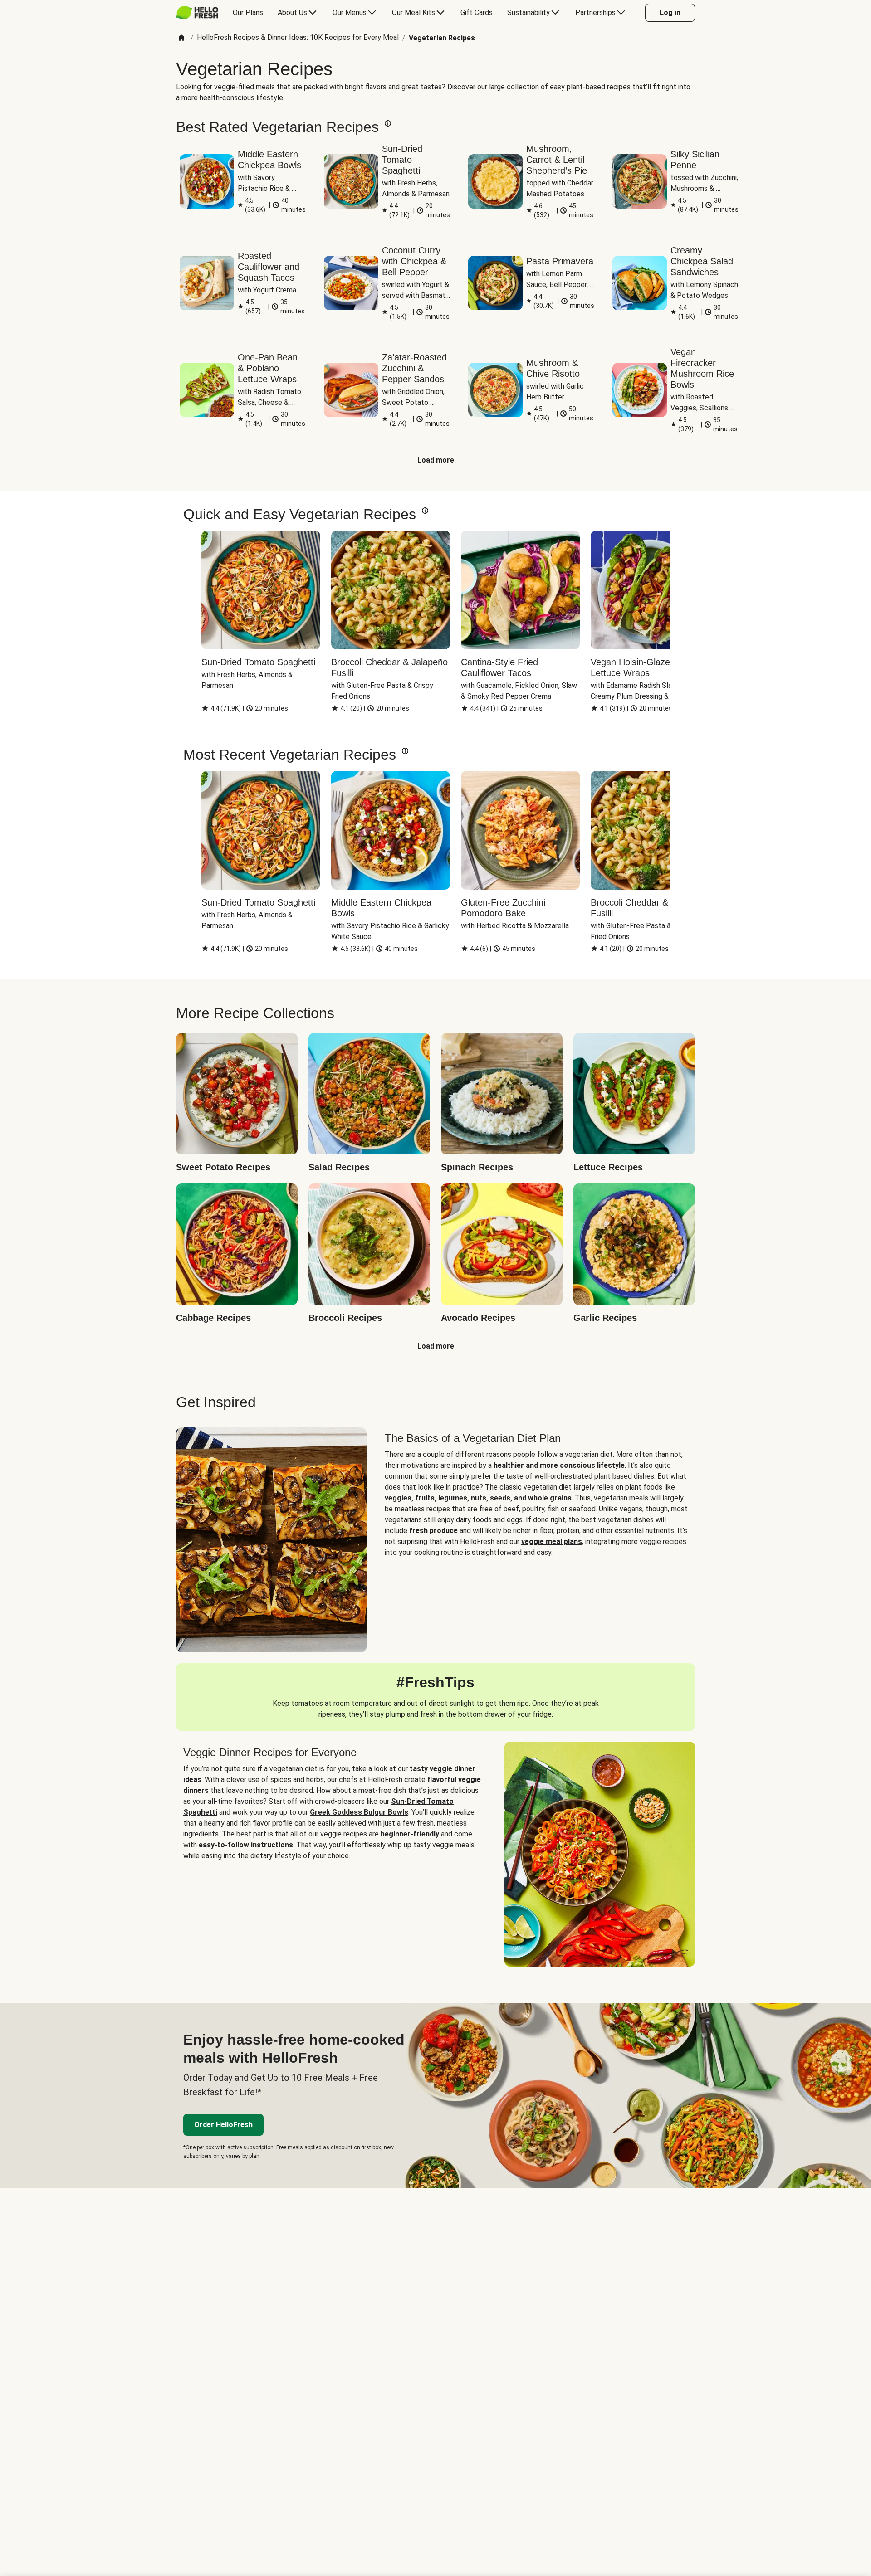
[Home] (181, 38)
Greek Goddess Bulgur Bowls (359, 1812)
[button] (388, 123)
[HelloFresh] (197, 13)
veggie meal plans (552, 1541)
